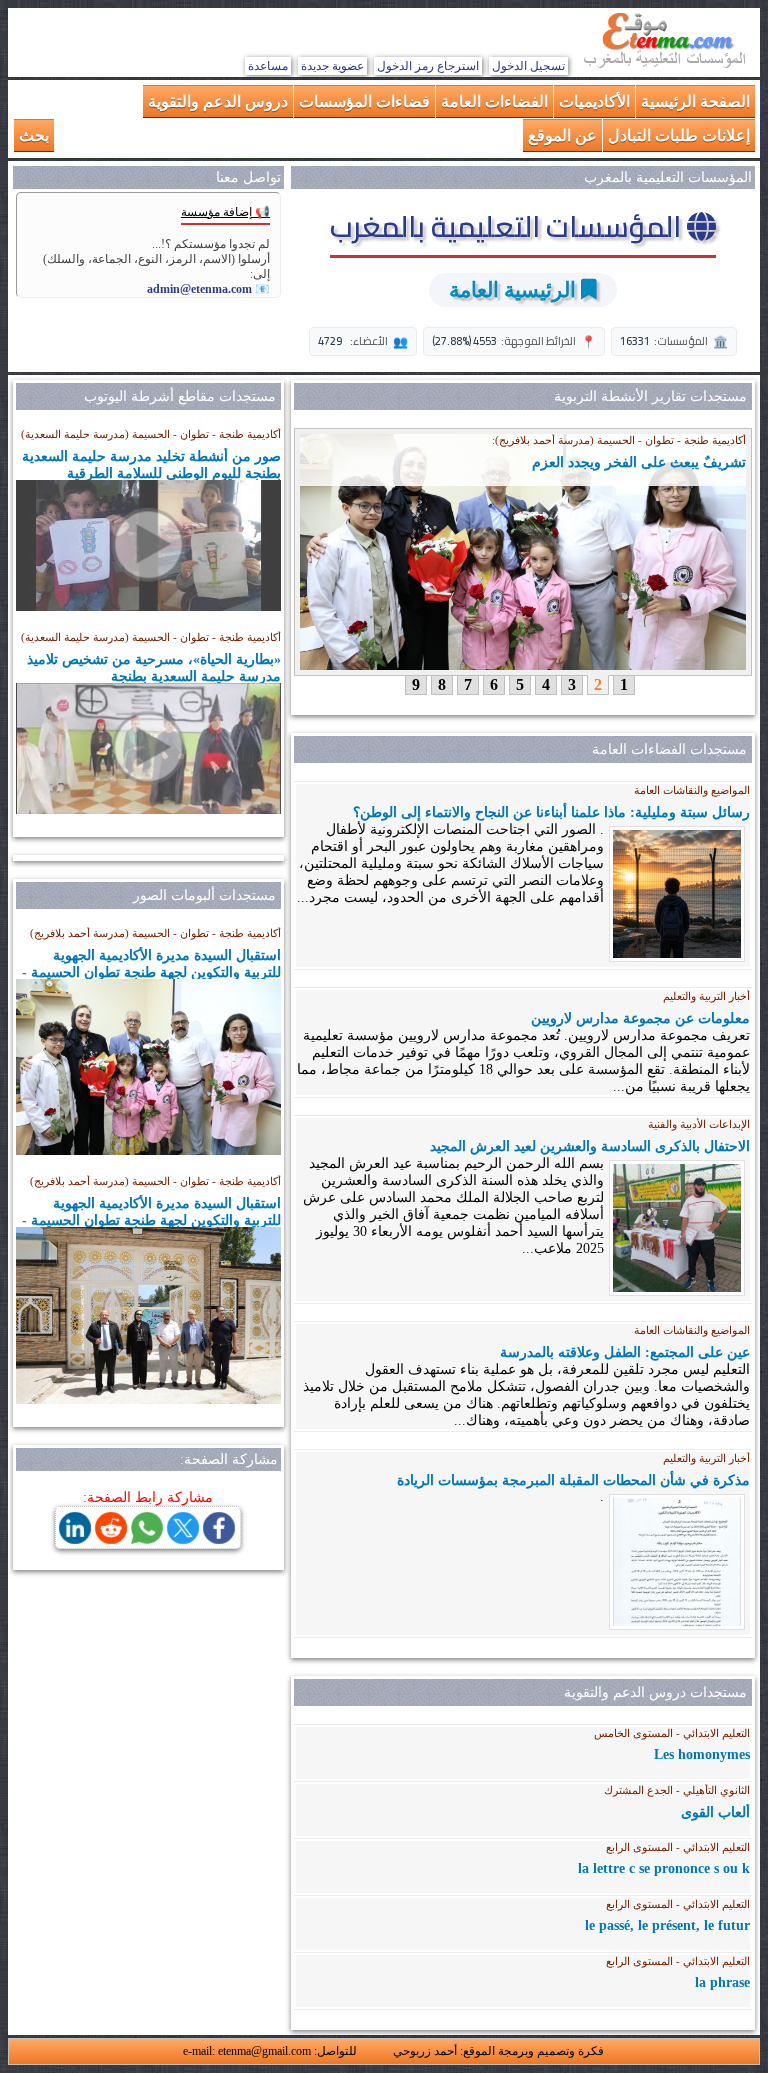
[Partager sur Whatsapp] (147, 1538)
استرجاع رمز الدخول (428, 66)
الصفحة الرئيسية (695, 100)
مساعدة (268, 66)
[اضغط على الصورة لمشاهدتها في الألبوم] (148, 1149)
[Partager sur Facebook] (219, 1538)
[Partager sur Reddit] (111, 1538)
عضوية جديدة (332, 66)
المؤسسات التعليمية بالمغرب (508, 226)
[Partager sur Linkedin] (75, 1538)
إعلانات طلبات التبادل (679, 134)
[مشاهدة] (148, 545)
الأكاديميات (594, 100)
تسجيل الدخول (528, 66)
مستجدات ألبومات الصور (204, 895)
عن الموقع (562, 134)
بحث (34, 134)
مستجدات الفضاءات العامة (669, 749)
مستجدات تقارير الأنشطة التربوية (650, 396)
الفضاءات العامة (494, 100)
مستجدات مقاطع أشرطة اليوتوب (180, 396)
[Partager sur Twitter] (183, 1538)
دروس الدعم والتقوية (218, 100)
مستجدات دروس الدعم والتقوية (655, 1692)
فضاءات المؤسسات (364, 100)
